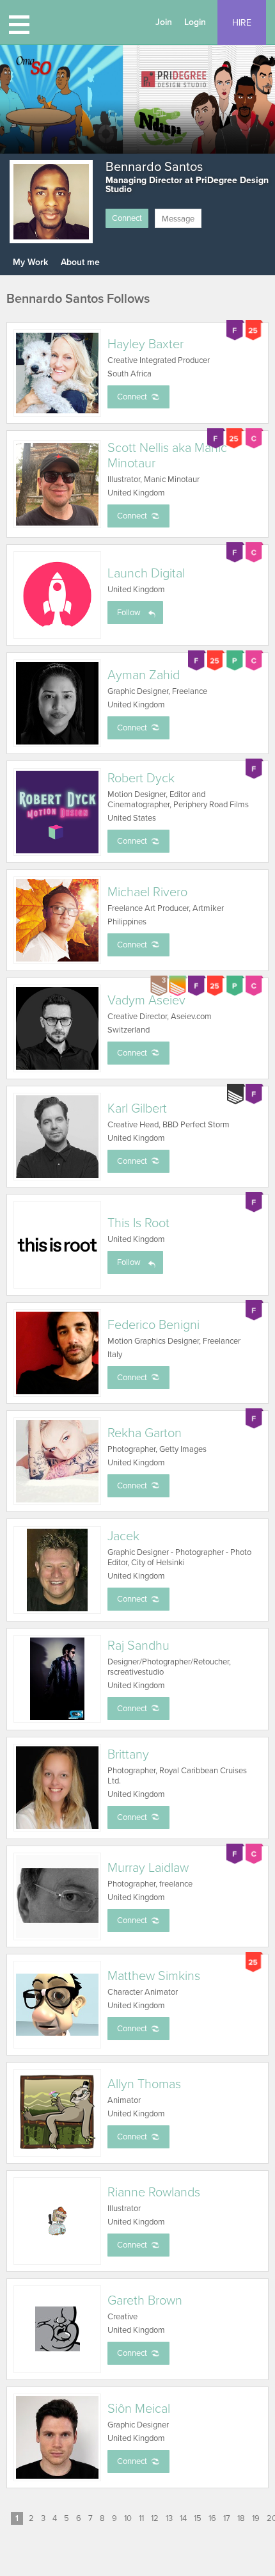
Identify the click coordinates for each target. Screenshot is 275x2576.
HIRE (242, 23)
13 (169, 2518)
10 (128, 2518)
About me (80, 262)
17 (227, 2518)
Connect (127, 218)
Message (178, 219)
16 (212, 2518)
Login (195, 22)
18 (241, 2518)
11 (141, 2518)
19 (256, 2518)
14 (183, 2518)
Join (164, 22)
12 (155, 2518)
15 (198, 2518)
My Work (30, 262)
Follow (129, 613)
